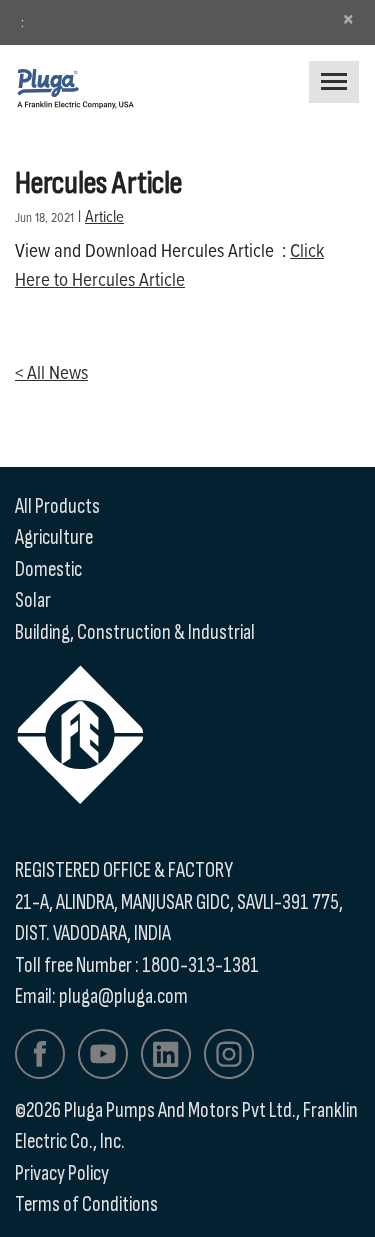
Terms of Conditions (86, 1204)
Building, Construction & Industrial (135, 632)
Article (104, 215)
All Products (57, 506)
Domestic (48, 569)
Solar (33, 600)
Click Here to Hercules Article (169, 264)
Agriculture (54, 537)
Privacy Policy (62, 1173)
